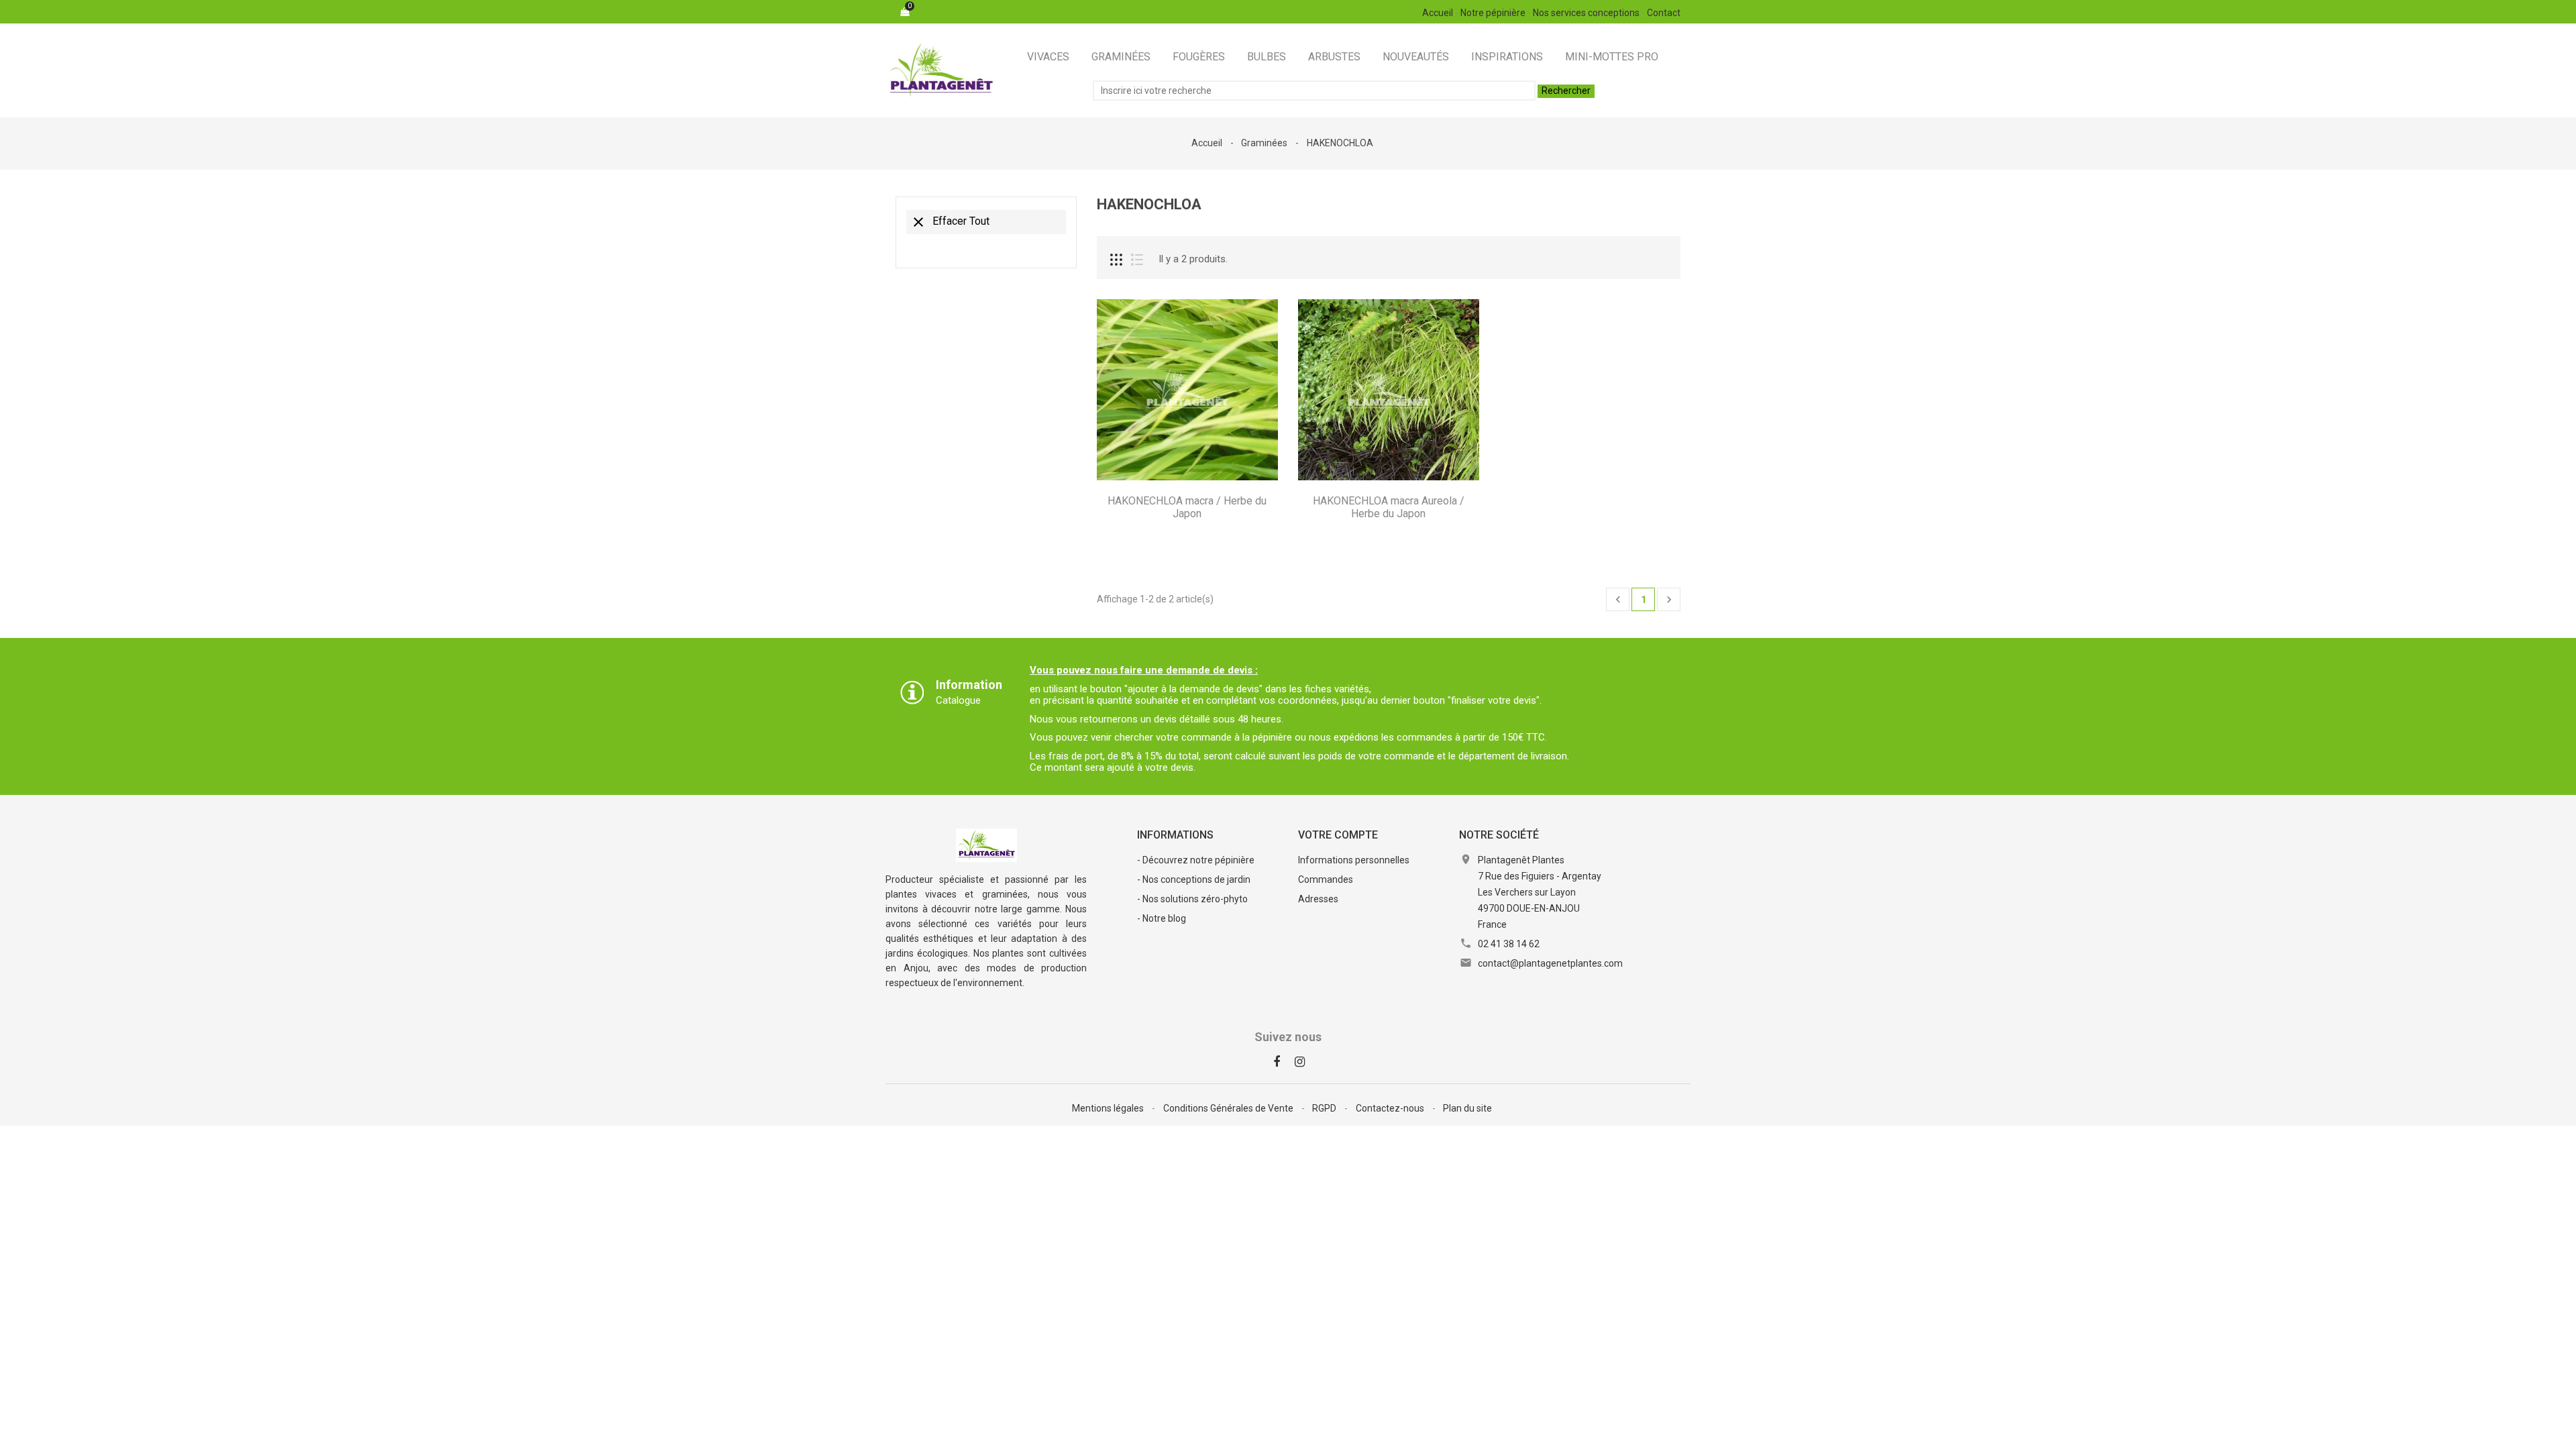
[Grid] (1116, 260)
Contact (1664, 13)
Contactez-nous (1391, 1108)
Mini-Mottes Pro (1612, 57)
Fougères (1199, 57)
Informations (1175, 835)
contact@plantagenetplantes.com (1550, 963)
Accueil (1438, 13)
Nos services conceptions (1586, 13)
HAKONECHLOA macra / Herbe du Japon (1187, 507)
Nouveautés (1416, 57)
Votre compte (1338, 835)
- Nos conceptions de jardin (1194, 879)
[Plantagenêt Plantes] (986, 844)
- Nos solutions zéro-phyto (1192, 899)
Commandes (1326, 879)
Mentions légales (1109, 1108)
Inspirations (1507, 57)
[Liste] (1137, 260)
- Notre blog (1162, 918)
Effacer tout (950, 222)
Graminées (1121, 57)
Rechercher (1566, 91)
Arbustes (1334, 57)
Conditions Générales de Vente (1229, 1108)
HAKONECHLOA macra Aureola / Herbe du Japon (1389, 507)
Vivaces (1048, 57)
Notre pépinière (1493, 13)
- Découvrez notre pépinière (1196, 860)
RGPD (1325, 1108)
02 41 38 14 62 (1509, 944)
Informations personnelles (1354, 860)
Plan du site (1467, 1108)
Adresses (1318, 899)
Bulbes (1267, 57)
